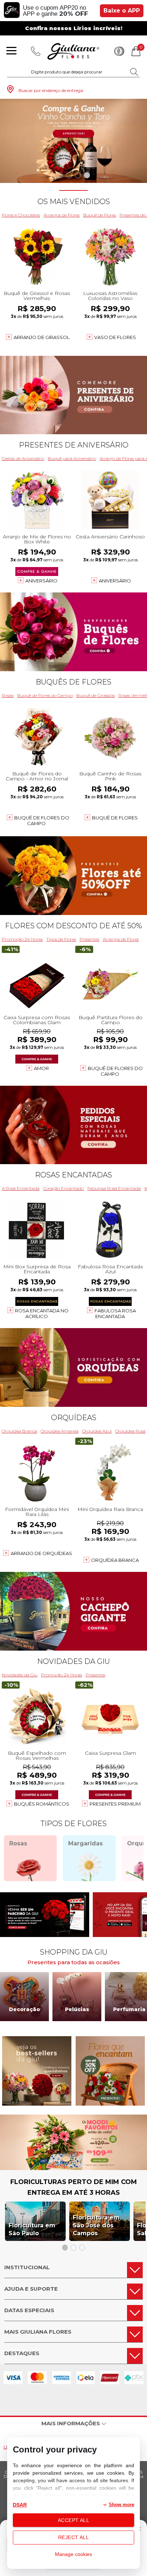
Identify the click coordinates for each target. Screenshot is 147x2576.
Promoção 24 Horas (22, 939)
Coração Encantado (64, 1188)
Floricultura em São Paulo (32, 2229)
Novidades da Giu (73, 1661)
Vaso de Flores (115, 337)
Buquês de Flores (73, 682)
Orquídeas (74, 1418)
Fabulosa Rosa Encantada (114, 1188)
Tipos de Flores (61, 939)
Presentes (89, 939)
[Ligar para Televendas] (36, 51)
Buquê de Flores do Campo (45, 695)
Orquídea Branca (19, 1431)
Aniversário (41, 581)
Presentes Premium (115, 1804)
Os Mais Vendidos (74, 202)
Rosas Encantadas (73, 1175)
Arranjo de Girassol (42, 337)
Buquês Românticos (42, 1804)
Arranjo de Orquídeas (41, 1553)
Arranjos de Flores (62, 215)
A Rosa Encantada (21, 1188)
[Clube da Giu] (73, 2168)
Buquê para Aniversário (72, 458)
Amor (41, 1068)
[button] (60, 175)
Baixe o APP (122, 11)
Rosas (8, 695)
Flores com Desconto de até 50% (73, 926)
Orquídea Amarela (60, 1431)
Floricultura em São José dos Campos (96, 2225)
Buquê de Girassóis (96, 695)
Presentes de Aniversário (74, 445)
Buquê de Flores (100, 215)
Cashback (119, 51)
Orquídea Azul (97, 1431)
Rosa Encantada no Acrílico (42, 1313)
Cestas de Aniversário (23, 458)
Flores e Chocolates (21, 215)
